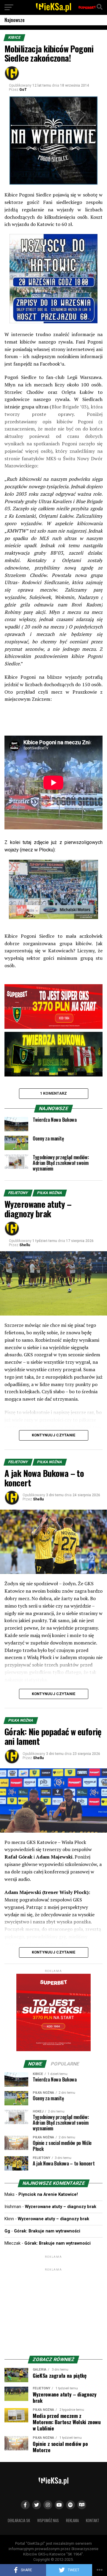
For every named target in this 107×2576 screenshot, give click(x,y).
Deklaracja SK (19, 2520)
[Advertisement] (53, 2310)
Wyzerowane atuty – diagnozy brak (61, 2207)
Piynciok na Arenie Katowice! (48, 2194)
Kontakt (93, 2520)
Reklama (72, 2520)
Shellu (25, 1245)
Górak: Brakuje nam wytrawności (47, 2231)
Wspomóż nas (48, 2520)
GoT (23, 90)
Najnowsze (15, 20)
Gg (7, 2231)
